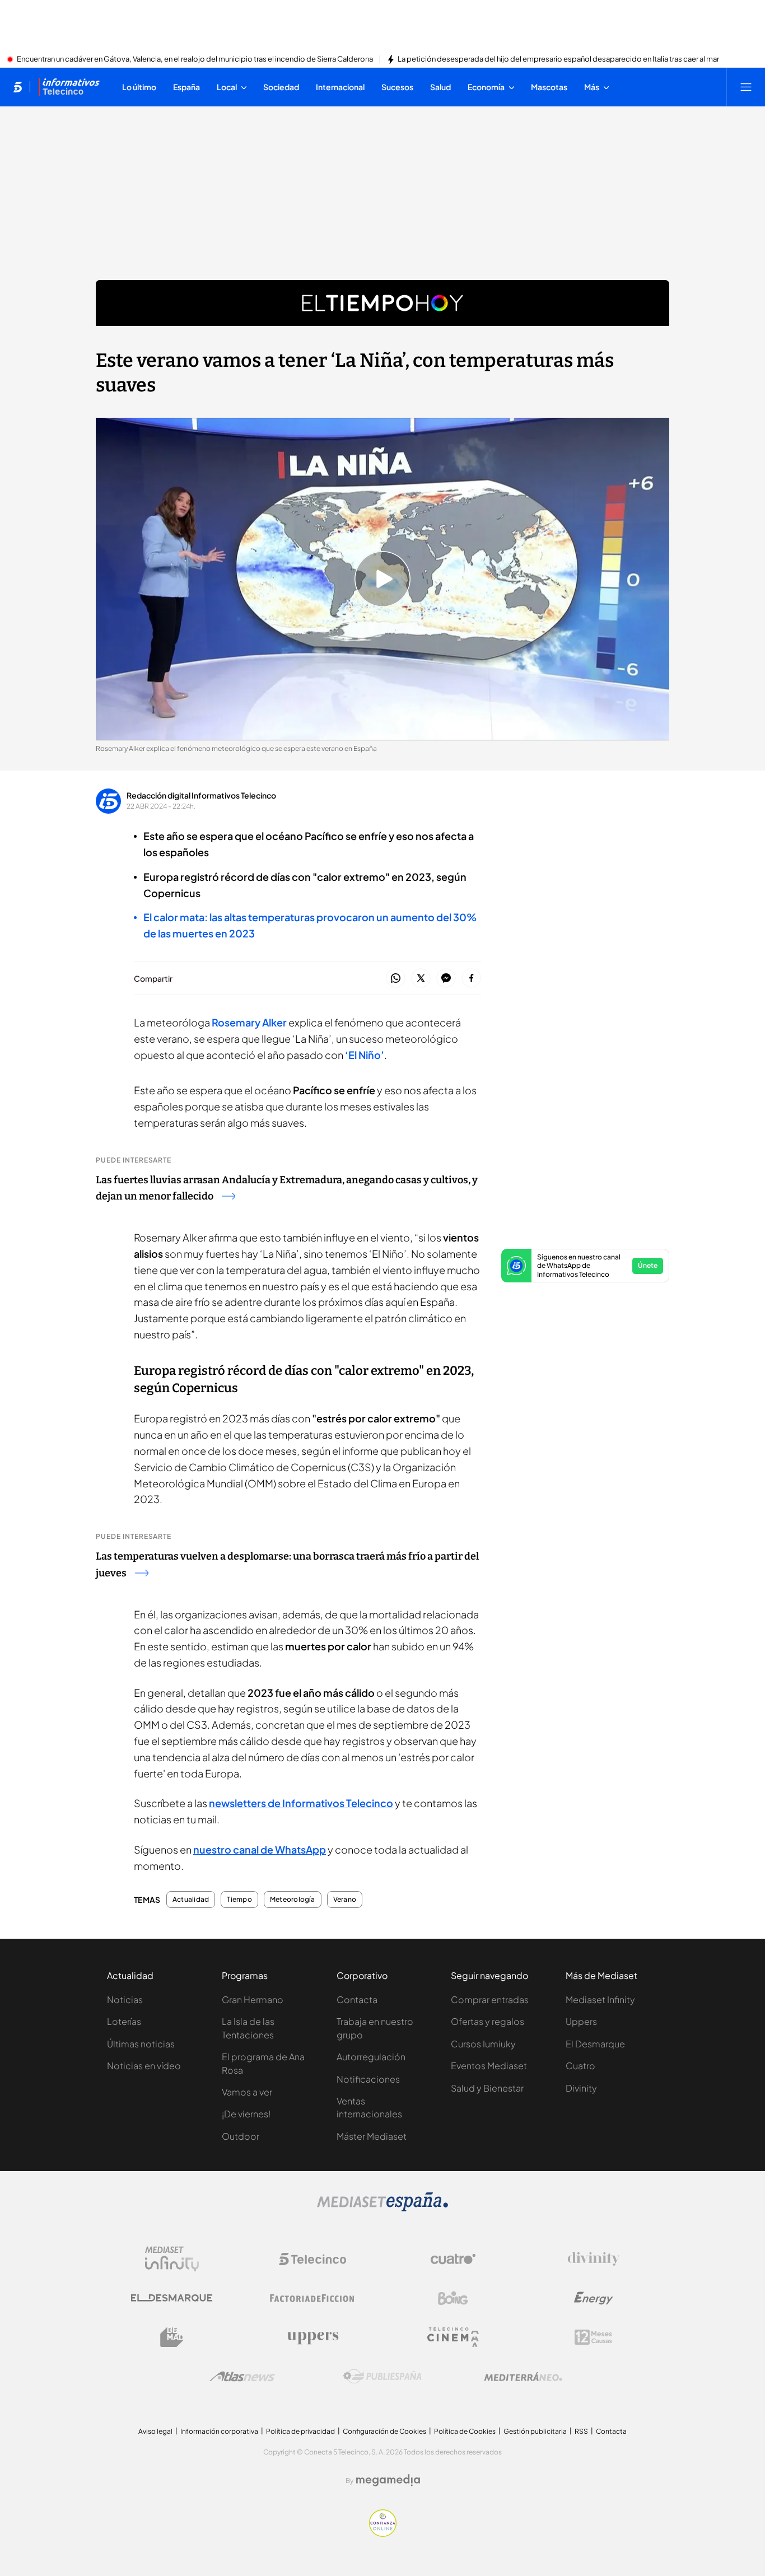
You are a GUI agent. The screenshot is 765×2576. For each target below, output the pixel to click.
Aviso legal (155, 2431)
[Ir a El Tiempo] (382, 303)
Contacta (357, 1999)
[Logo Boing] (453, 2298)
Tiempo (239, 1900)
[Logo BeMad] (172, 2337)
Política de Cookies (465, 2431)
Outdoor (241, 2136)
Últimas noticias (141, 2044)
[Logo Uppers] (312, 2337)
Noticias (125, 1999)
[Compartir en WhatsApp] (396, 979)
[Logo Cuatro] (453, 2259)
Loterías (124, 2021)
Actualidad (191, 1900)
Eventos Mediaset (489, 2066)
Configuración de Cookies (384, 2431)
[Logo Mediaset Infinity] (172, 2259)
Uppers (581, 2021)
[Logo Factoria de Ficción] (312, 2298)
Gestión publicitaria (535, 2431)
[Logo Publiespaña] (382, 2377)
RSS (581, 2431)
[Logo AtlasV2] (242, 2376)
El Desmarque (595, 2044)
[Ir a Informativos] (69, 87)
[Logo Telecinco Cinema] (453, 2337)
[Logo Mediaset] (382, 2208)
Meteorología (293, 1900)
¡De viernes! (246, 2114)
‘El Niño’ (365, 1055)
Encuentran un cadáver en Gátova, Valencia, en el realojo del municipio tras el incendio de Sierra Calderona (195, 59)
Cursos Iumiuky (483, 2044)
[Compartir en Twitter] (421, 979)
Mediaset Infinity (600, 1999)
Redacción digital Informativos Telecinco (201, 795)
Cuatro (580, 2066)
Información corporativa (219, 2431)
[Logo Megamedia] (388, 2480)
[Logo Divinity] (594, 2259)
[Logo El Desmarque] (172, 2298)
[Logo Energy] (594, 2298)
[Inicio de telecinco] (18, 87)
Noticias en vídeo (144, 2066)
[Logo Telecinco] (312, 2259)
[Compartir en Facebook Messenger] (446, 979)
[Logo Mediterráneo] (523, 2377)
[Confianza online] (383, 2533)
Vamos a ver (247, 2092)
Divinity (581, 2088)
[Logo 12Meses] (593, 2337)
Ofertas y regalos (488, 2021)
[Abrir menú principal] (746, 87)
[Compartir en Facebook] (471, 979)
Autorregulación (371, 2057)
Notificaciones (368, 2079)
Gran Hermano (253, 1999)
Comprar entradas (490, 1999)
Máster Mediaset (372, 2136)
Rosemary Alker (249, 1022)
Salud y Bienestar (487, 2088)
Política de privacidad (300, 2431)
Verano (345, 1900)
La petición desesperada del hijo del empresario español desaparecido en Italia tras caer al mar (558, 59)
